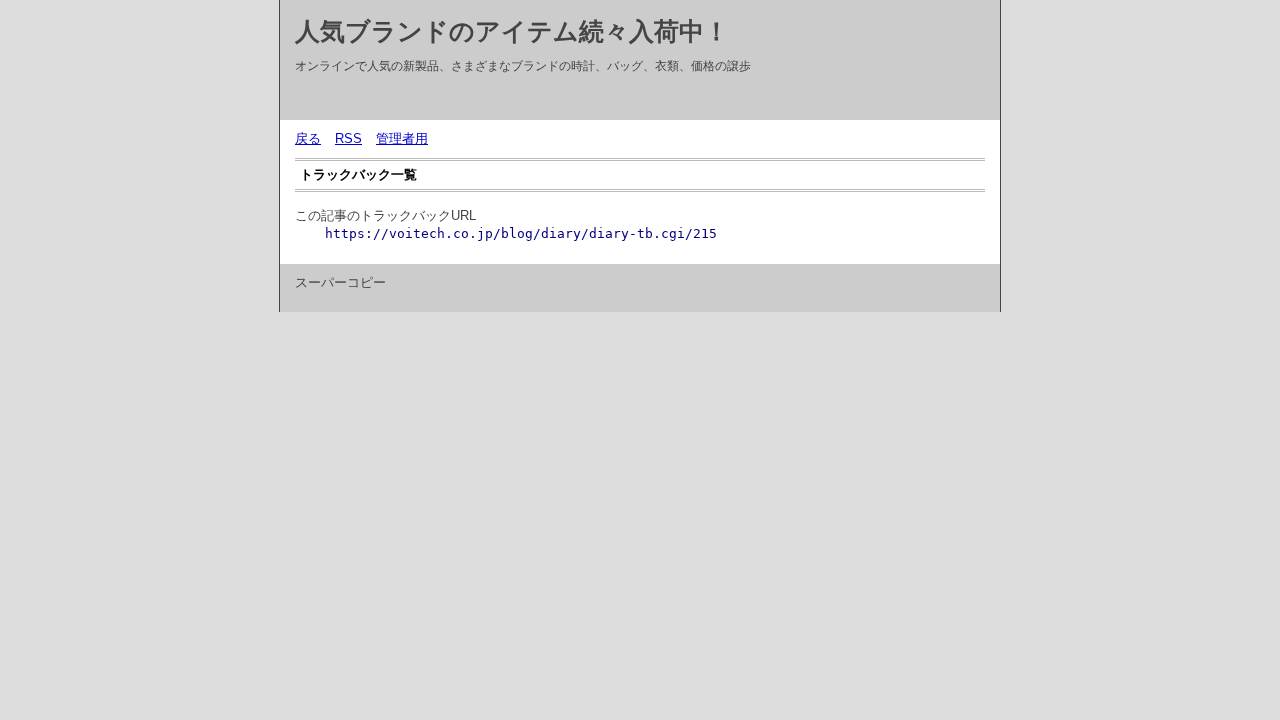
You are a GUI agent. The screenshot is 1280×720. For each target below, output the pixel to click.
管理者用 (402, 138)
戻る (308, 138)
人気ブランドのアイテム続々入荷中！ (512, 31)
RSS (348, 138)
